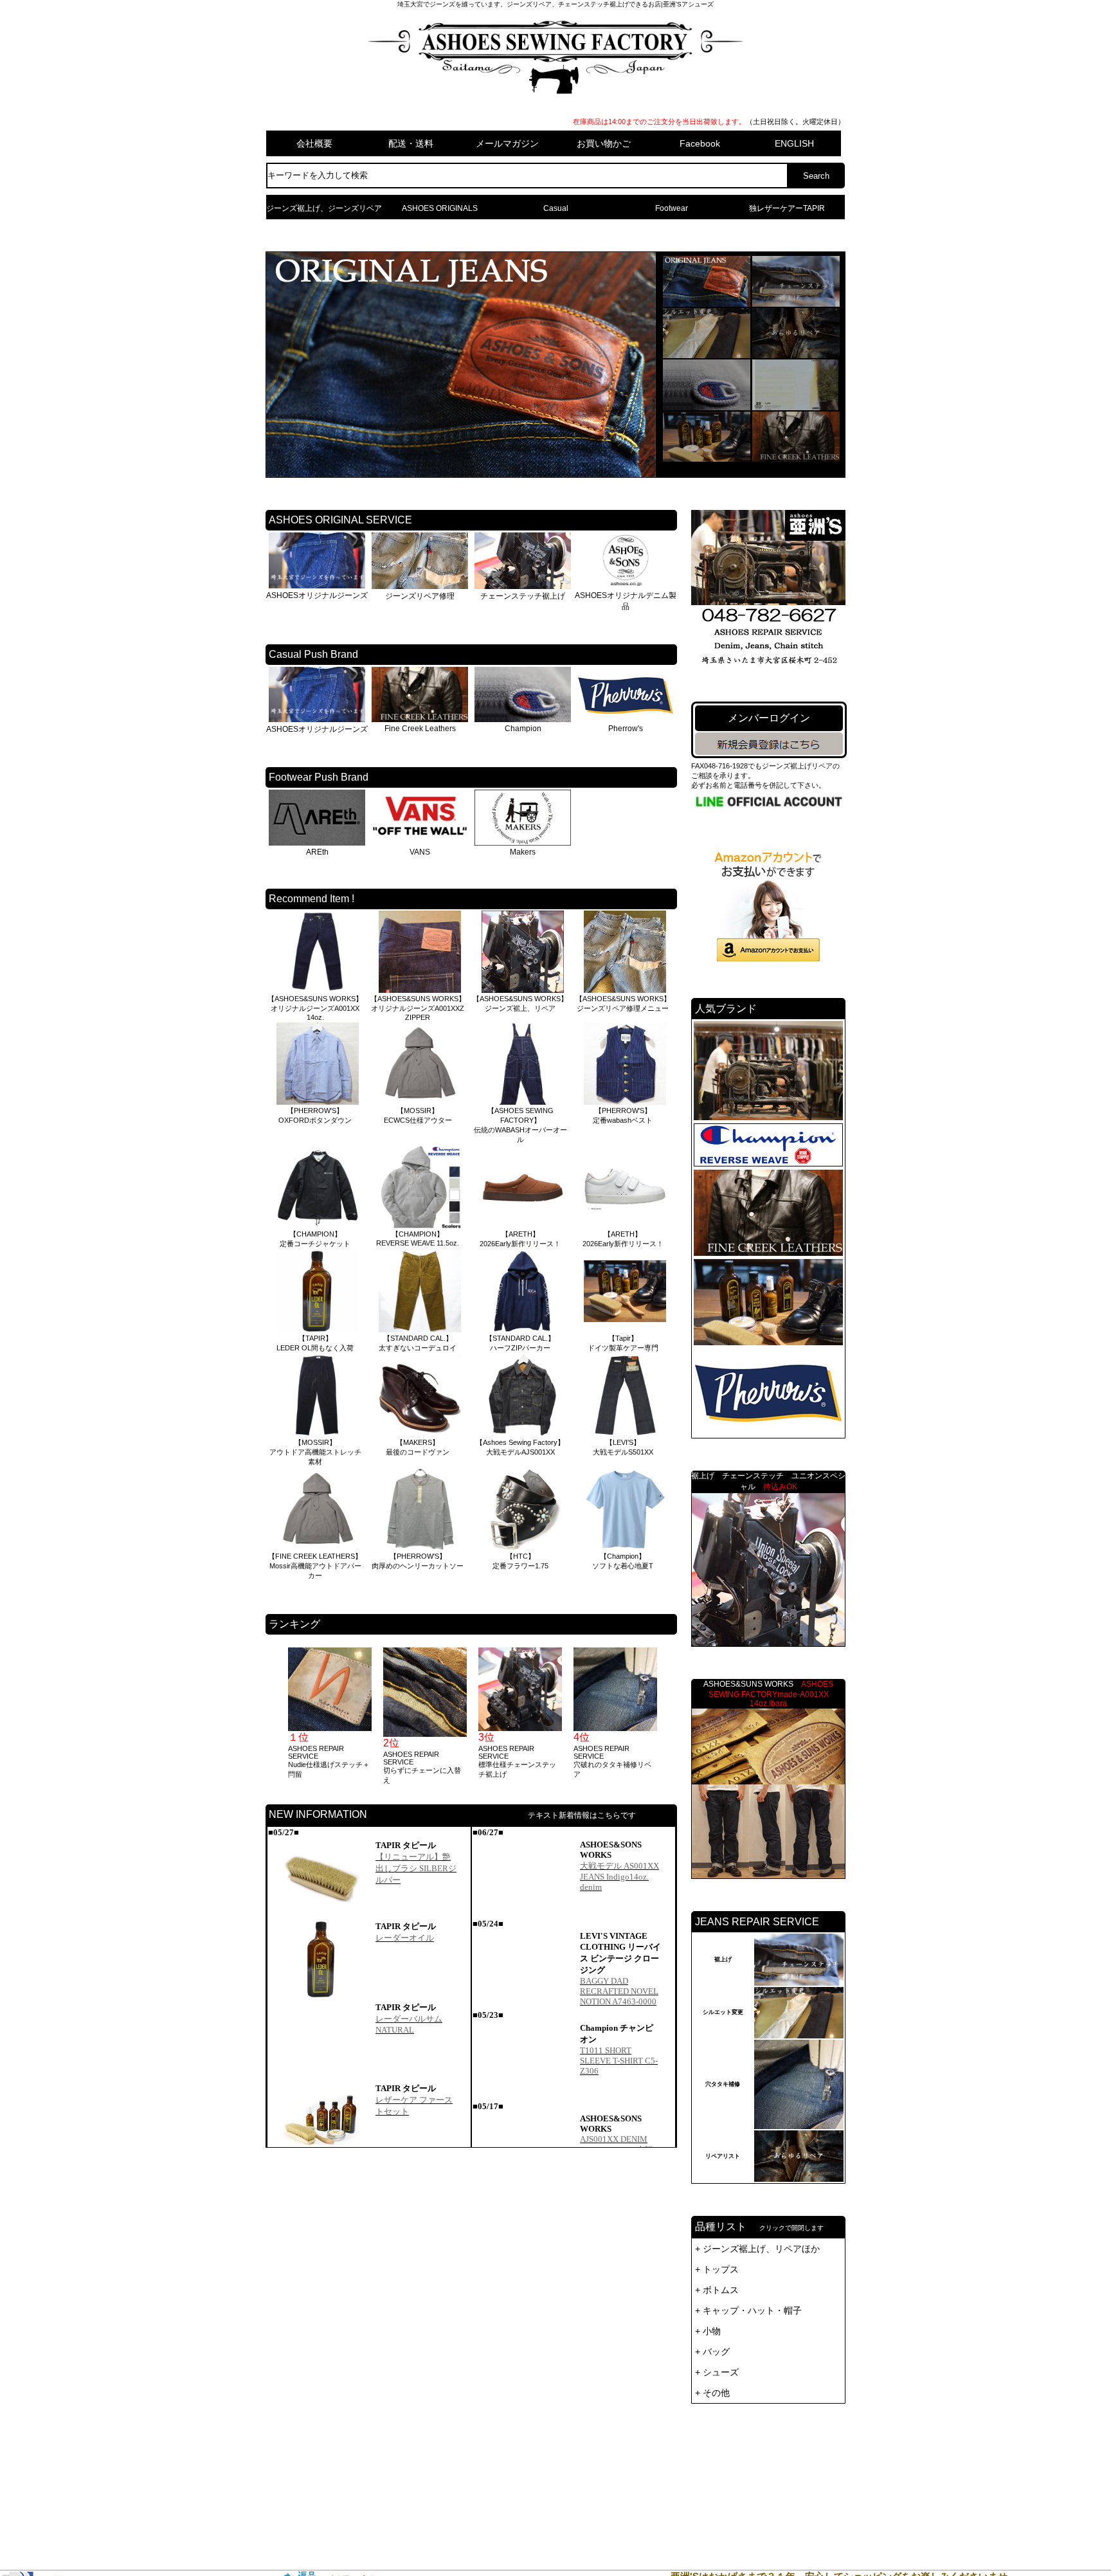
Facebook (700, 143)
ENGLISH (794, 143)
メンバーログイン (769, 718)
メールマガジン (507, 143)
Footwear (672, 208)
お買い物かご (604, 143)
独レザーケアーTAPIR (787, 208)
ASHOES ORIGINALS (440, 208)
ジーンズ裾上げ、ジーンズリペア (324, 208)
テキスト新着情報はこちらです (582, 1815)
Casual (556, 208)
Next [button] (671, 1716)
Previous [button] (272, 1716)
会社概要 (314, 143)
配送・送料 (411, 143)
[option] (329, 1713)
